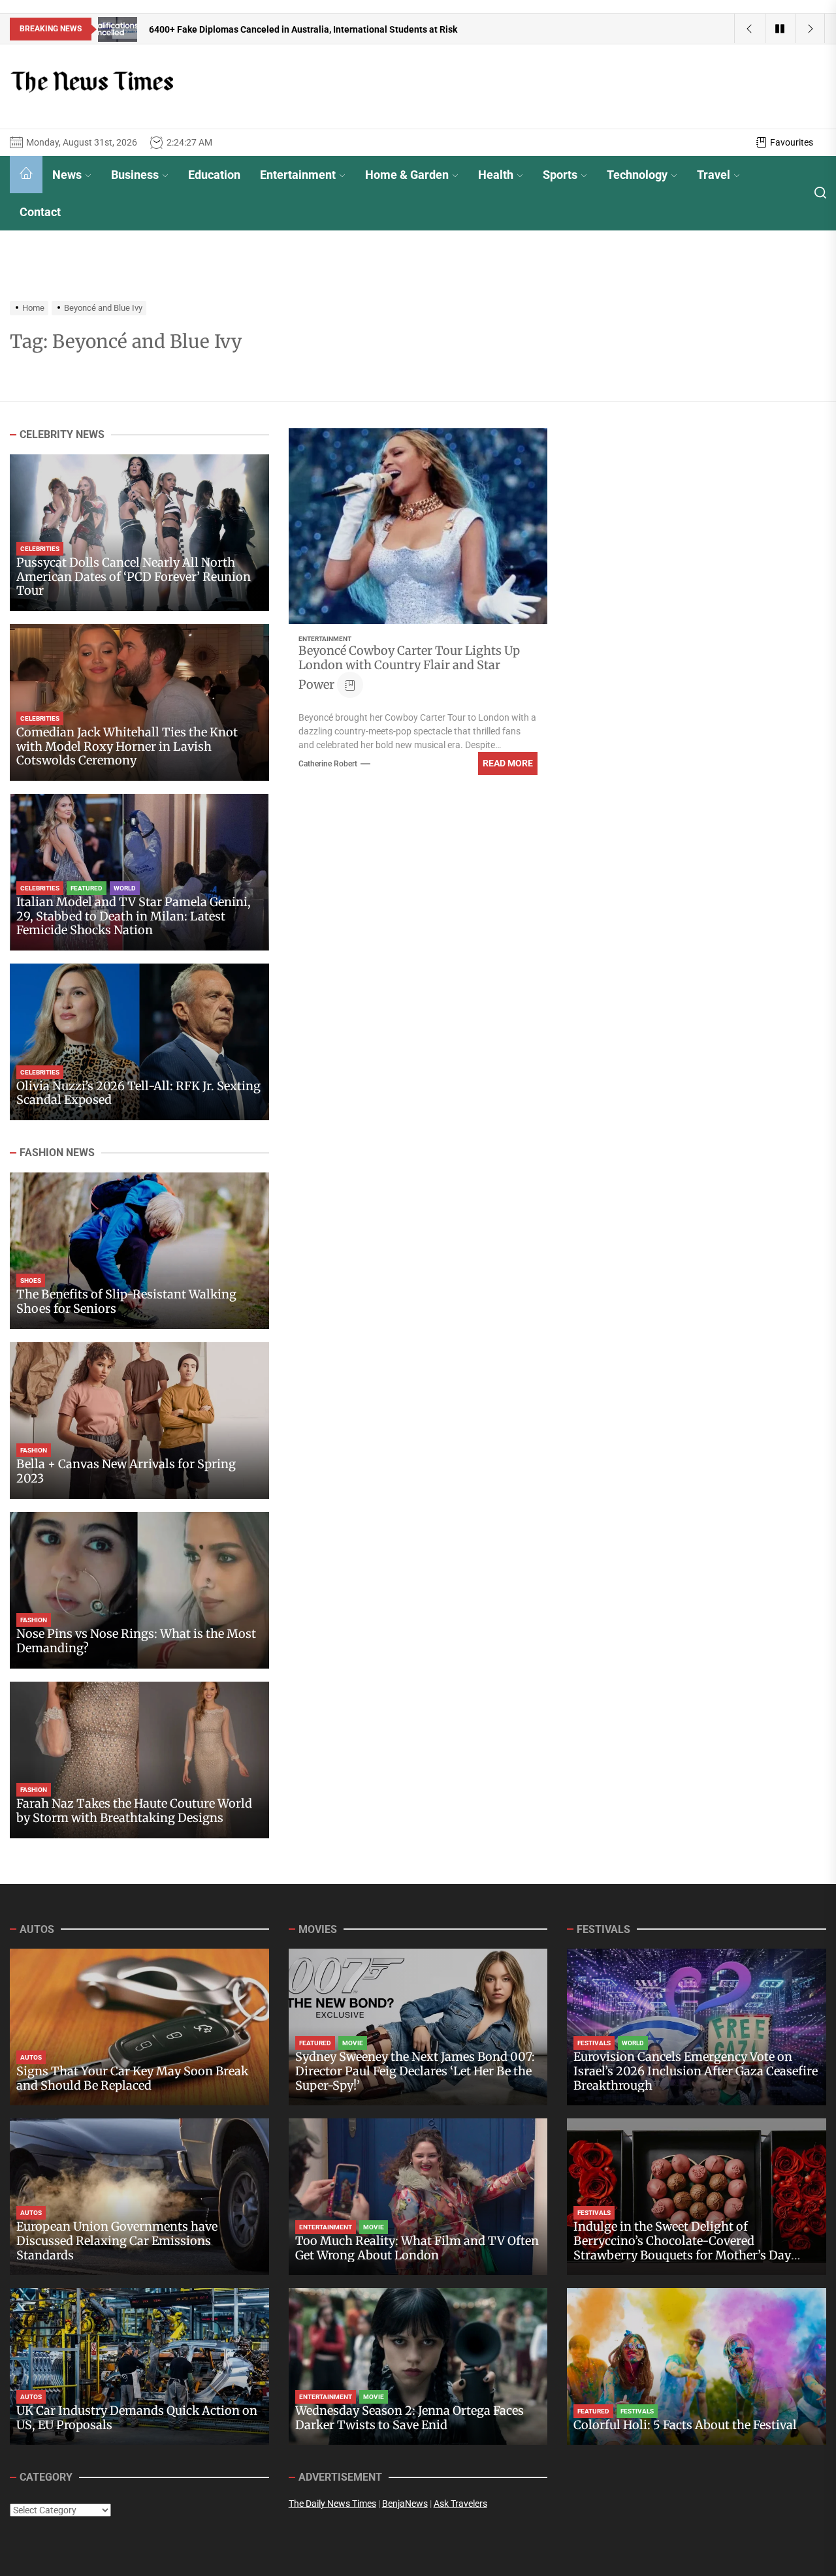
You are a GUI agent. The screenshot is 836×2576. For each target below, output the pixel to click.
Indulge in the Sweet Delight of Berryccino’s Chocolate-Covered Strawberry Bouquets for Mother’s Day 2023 (682, 2248)
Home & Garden (407, 175)
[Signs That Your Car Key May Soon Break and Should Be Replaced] (139, 2027)
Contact (40, 212)
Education (214, 175)
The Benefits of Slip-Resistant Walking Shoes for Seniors (126, 1301)
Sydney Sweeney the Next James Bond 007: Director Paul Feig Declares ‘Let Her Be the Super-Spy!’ (415, 2071)
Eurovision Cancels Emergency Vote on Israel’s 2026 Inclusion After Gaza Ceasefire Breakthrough (696, 2071)
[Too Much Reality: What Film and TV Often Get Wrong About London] (418, 2197)
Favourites (792, 142)
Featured (87, 888)
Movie (353, 2043)
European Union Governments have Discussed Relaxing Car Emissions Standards (117, 2240)
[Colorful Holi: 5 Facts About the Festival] (697, 2366)
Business (135, 175)
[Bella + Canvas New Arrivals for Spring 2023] (139, 1421)
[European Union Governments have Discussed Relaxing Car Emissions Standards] (139, 2197)
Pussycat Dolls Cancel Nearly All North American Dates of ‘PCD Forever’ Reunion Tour (134, 576)
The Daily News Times (332, 2504)
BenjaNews (405, 2504)
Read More (508, 763)
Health (496, 175)
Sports (560, 175)
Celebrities (40, 549)
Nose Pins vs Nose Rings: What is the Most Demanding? (136, 1641)
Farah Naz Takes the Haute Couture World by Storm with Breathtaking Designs (134, 1811)
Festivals (594, 2043)
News (67, 175)
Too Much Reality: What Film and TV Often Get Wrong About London (417, 2248)
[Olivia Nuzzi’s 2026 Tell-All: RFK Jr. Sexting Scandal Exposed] (139, 1042)
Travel (714, 175)
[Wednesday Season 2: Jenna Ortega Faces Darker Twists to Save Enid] (418, 2366)
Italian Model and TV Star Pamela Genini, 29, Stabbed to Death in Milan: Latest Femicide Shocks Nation (134, 916)
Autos (31, 2057)
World (125, 888)
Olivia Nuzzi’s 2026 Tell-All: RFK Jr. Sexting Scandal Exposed (138, 1093)
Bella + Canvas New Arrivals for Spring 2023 (126, 1471)
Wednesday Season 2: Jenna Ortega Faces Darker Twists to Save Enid (410, 2418)
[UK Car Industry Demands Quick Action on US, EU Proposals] (139, 2366)
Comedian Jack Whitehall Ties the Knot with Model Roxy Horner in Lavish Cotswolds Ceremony (127, 746)
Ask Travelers (460, 2504)
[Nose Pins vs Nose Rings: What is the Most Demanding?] (139, 1590)
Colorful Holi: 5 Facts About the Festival (685, 2425)
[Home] (26, 175)
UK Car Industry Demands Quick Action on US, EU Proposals (137, 2418)
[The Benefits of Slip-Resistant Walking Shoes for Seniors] (139, 1251)
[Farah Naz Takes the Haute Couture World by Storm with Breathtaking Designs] (139, 1760)
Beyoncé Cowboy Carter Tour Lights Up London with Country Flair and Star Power (409, 668)
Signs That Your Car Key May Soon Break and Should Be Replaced (132, 2078)
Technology (637, 175)
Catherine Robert (328, 764)
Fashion (34, 1450)
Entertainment (298, 175)
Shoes (31, 1280)
